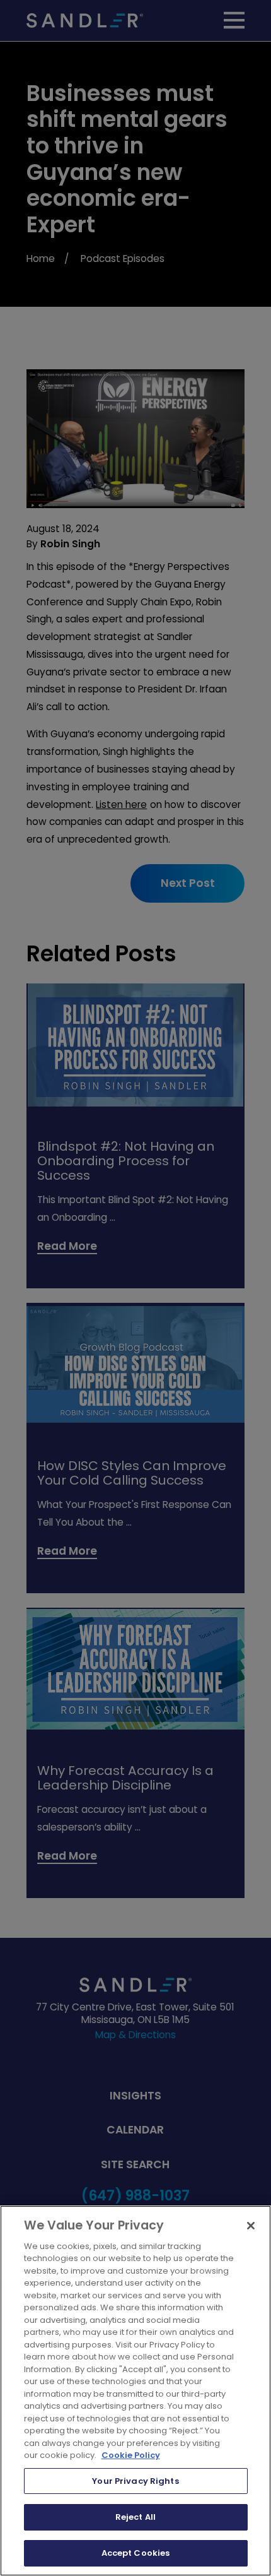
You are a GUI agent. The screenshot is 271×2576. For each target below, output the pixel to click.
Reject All (135, 2517)
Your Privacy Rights (135, 2481)
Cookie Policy (131, 2455)
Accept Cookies (136, 2553)
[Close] (251, 2226)
